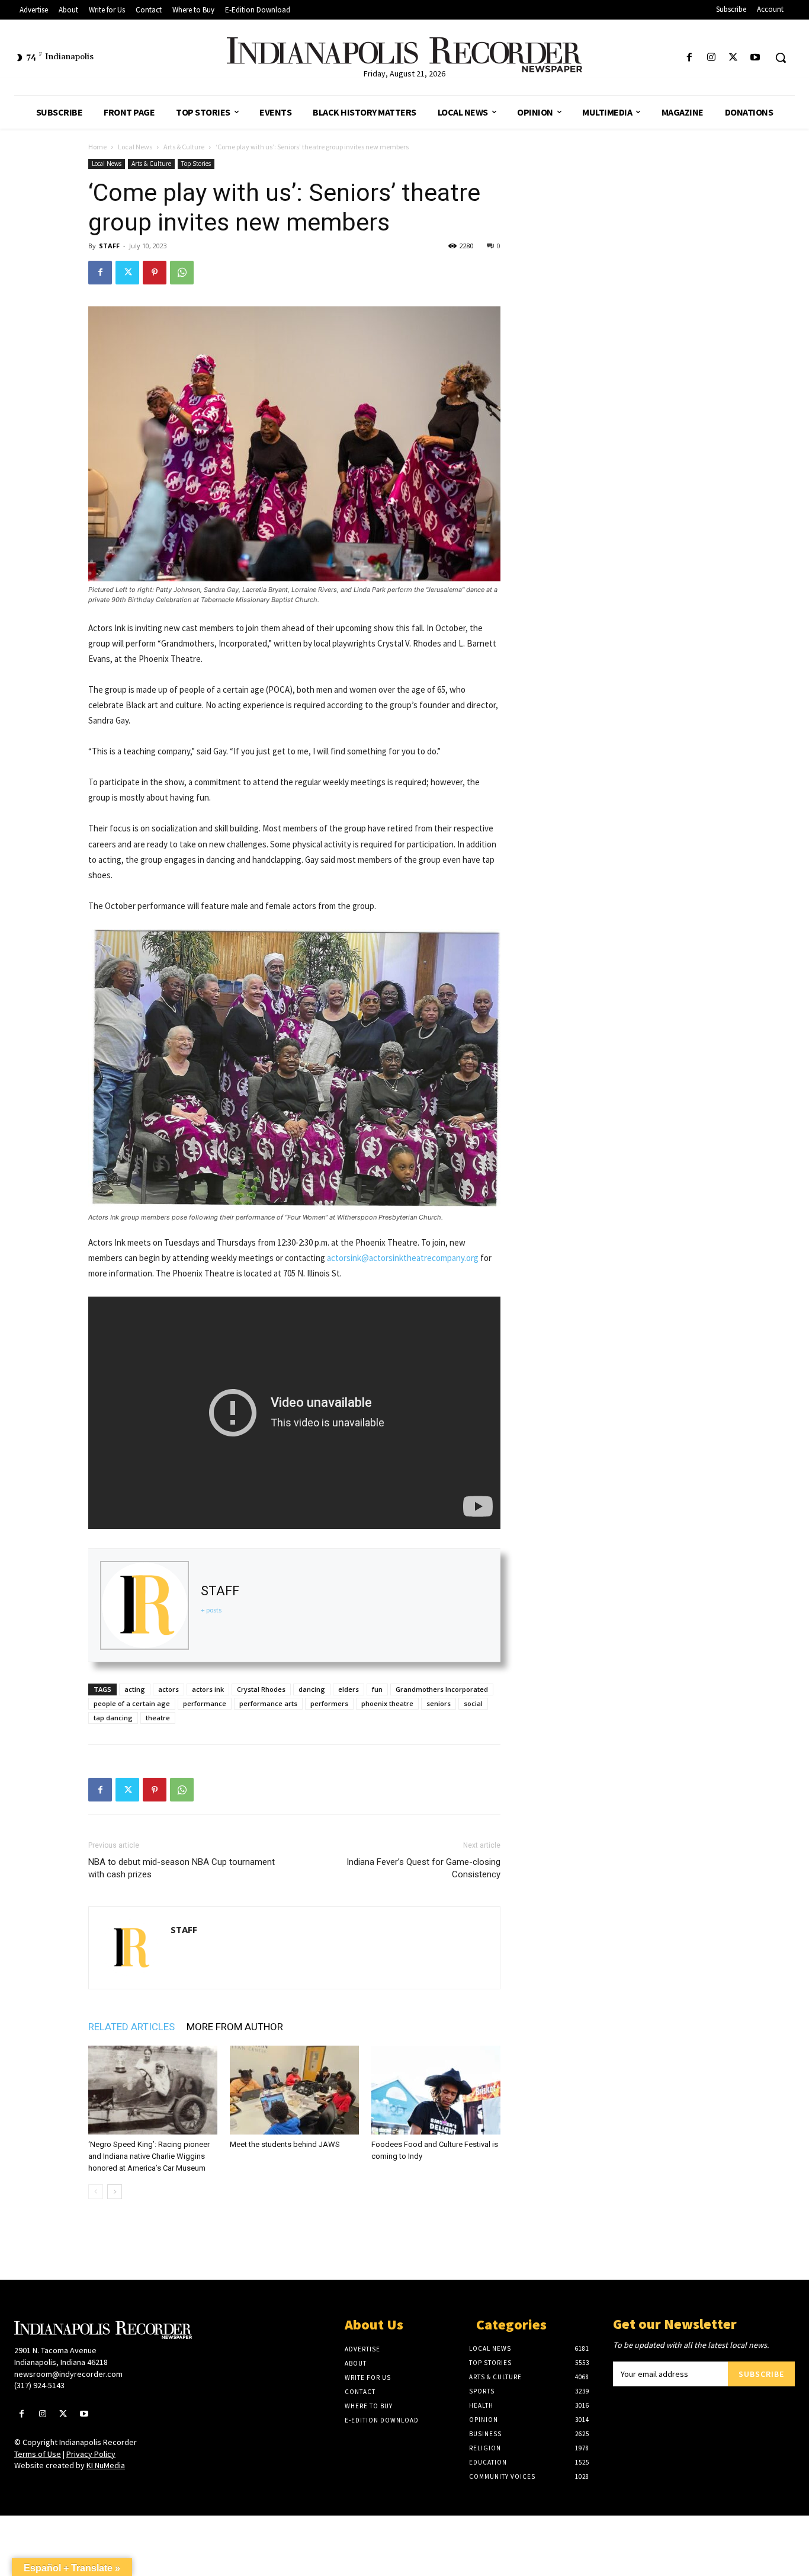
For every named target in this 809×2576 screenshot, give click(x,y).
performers (329, 1703)
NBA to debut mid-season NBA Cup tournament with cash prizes (182, 1868)
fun (377, 1689)
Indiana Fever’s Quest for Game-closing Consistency (423, 1868)
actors (168, 1689)
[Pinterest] (155, 273)
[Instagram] (711, 58)
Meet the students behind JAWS (285, 2144)
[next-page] (115, 2192)
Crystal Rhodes (261, 1689)
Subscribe (761, 2374)
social (473, 1703)
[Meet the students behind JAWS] (294, 2090)
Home (97, 147)
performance (205, 1703)
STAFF (109, 246)
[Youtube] (755, 58)
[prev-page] (96, 2192)
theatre (158, 1718)
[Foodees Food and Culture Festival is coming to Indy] (436, 2090)
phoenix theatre (387, 1703)
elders (349, 1689)
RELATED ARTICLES (131, 2027)
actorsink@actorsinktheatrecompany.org (403, 1258)
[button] (781, 57)
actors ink (208, 1689)
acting (135, 1689)
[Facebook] (689, 58)
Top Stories (196, 164)
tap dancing (113, 1718)
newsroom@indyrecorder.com (68, 2374)
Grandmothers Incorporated (442, 1689)
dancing (312, 1689)
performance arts (268, 1703)
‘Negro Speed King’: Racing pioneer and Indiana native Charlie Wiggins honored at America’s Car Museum (149, 2156)
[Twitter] (733, 58)
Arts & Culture (184, 147)
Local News (135, 147)
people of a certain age (132, 1703)
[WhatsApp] (182, 273)
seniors (439, 1703)
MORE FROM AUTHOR (235, 2027)
